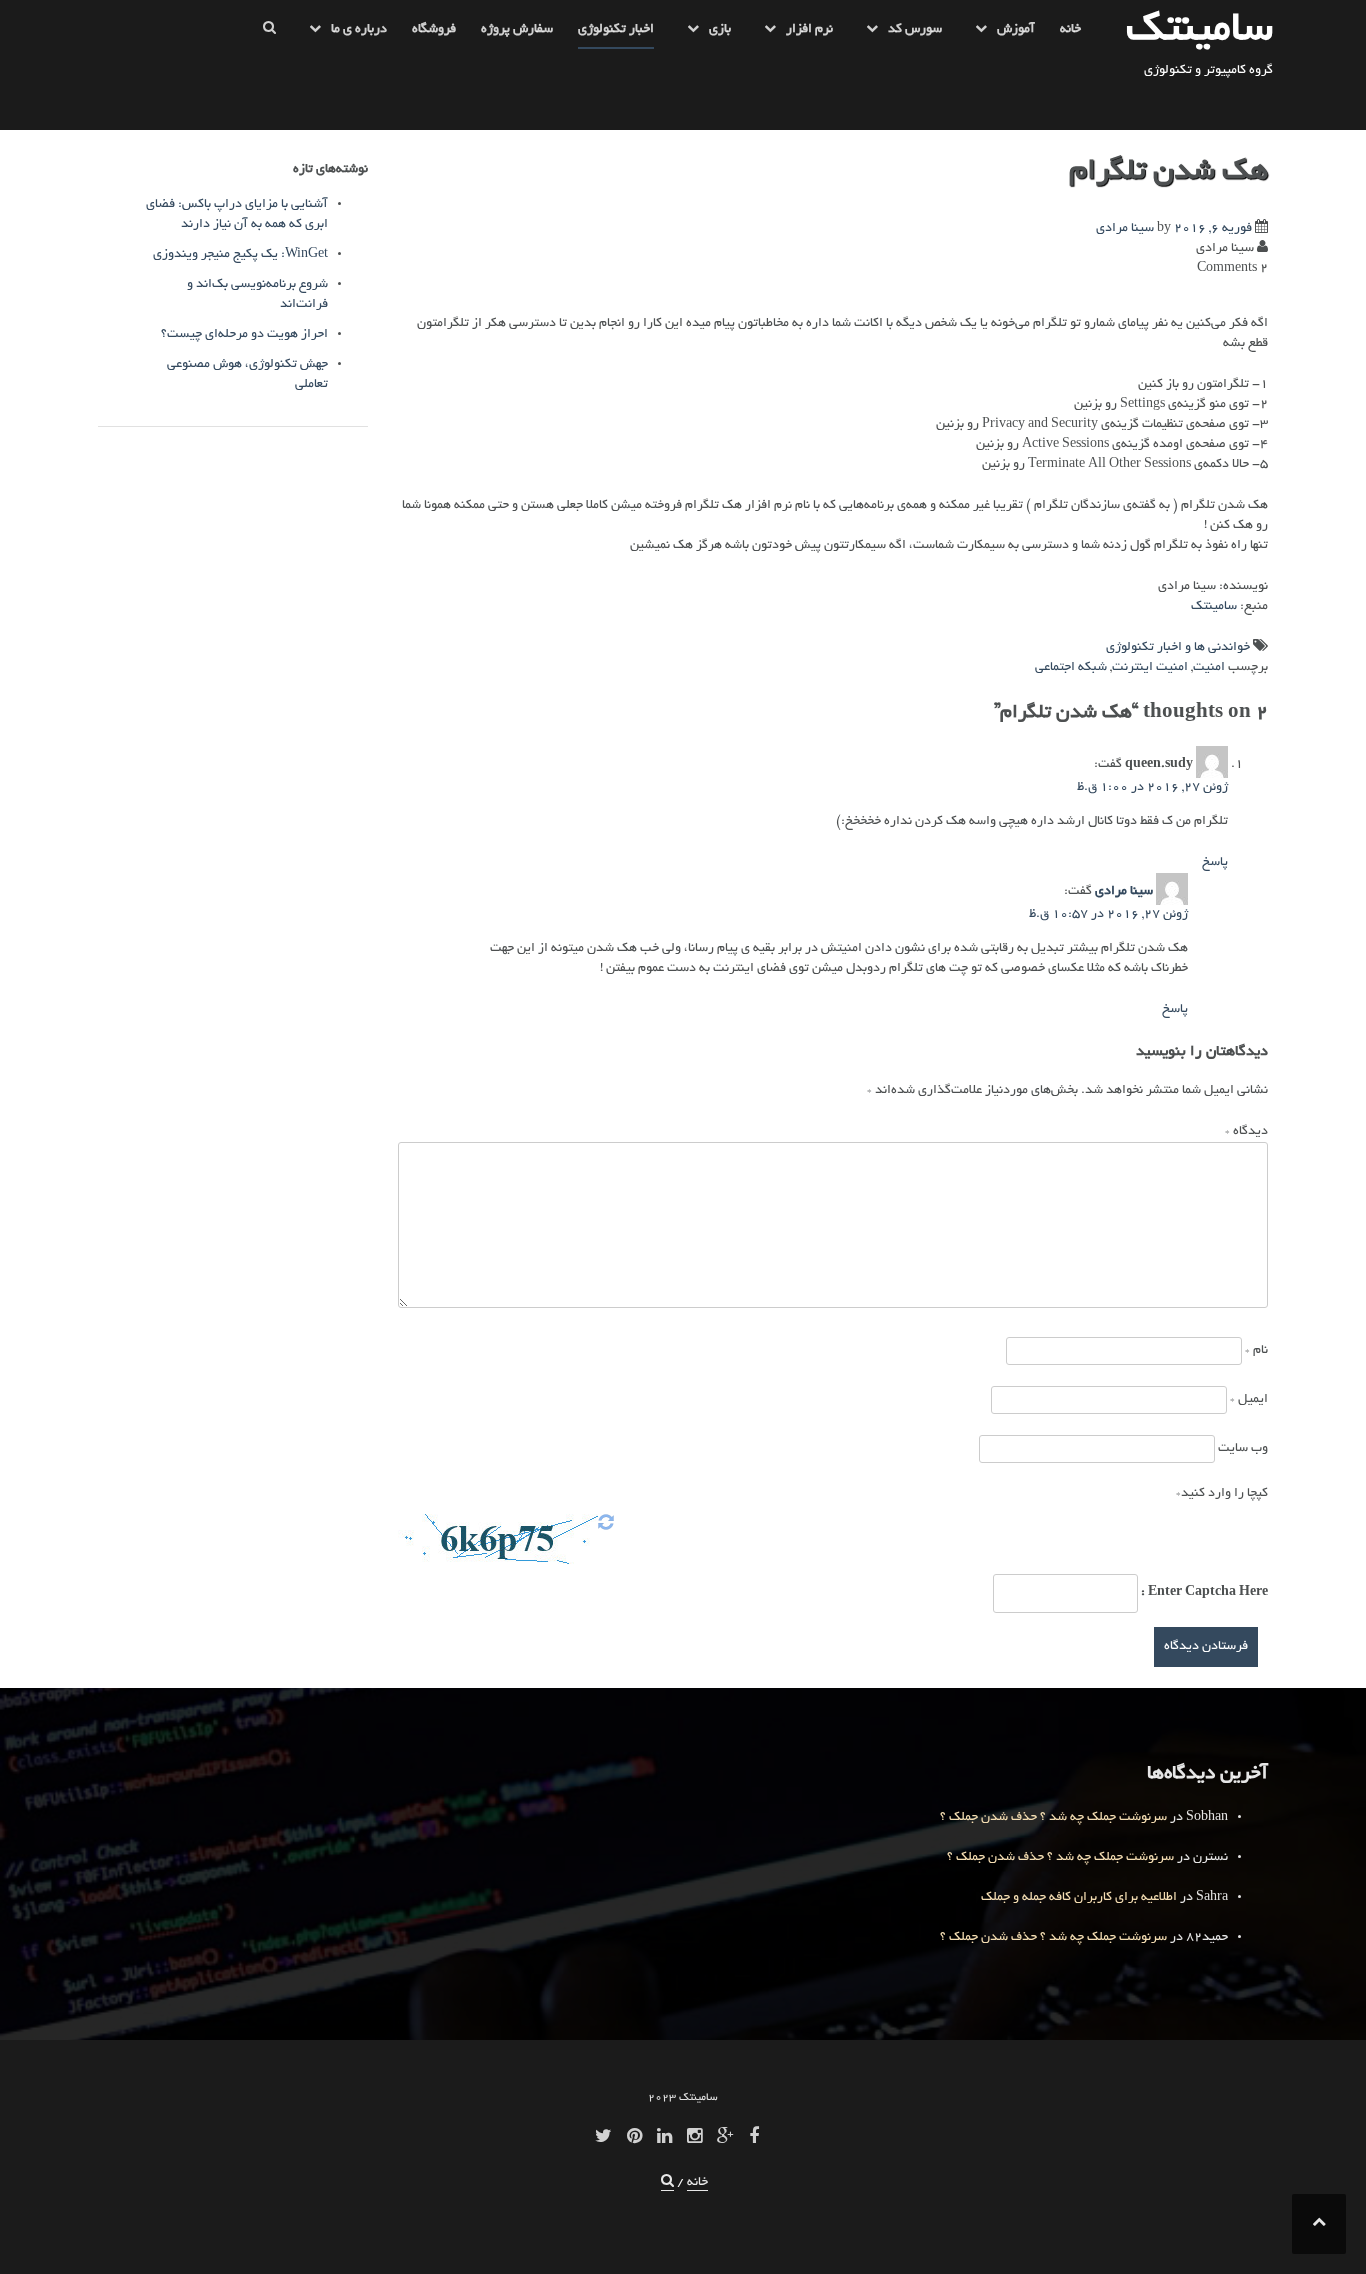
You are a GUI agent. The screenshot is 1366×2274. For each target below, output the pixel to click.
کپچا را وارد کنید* (1222, 1494)
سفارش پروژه (517, 30)
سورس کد (915, 30)
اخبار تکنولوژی (616, 30)
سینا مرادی (1125, 229)
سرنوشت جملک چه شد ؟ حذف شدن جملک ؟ (1053, 1818)
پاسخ (1215, 863)
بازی (720, 30)
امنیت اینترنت (1150, 668)
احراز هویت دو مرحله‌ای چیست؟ (244, 335)
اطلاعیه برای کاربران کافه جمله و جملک (1079, 1898)
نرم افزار (809, 30)
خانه (1070, 30)
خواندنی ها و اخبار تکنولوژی (1178, 648)
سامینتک (1199, 31)
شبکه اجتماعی (1071, 668)
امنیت (1209, 668)
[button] (269, 33)
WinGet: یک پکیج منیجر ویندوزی (240, 255)
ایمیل (1249, 1400)
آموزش (1016, 30)
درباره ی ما (359, 30)
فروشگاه (434, 30)
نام (1256, 1351)
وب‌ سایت (1243, 1449)
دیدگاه (1246, 1132)
